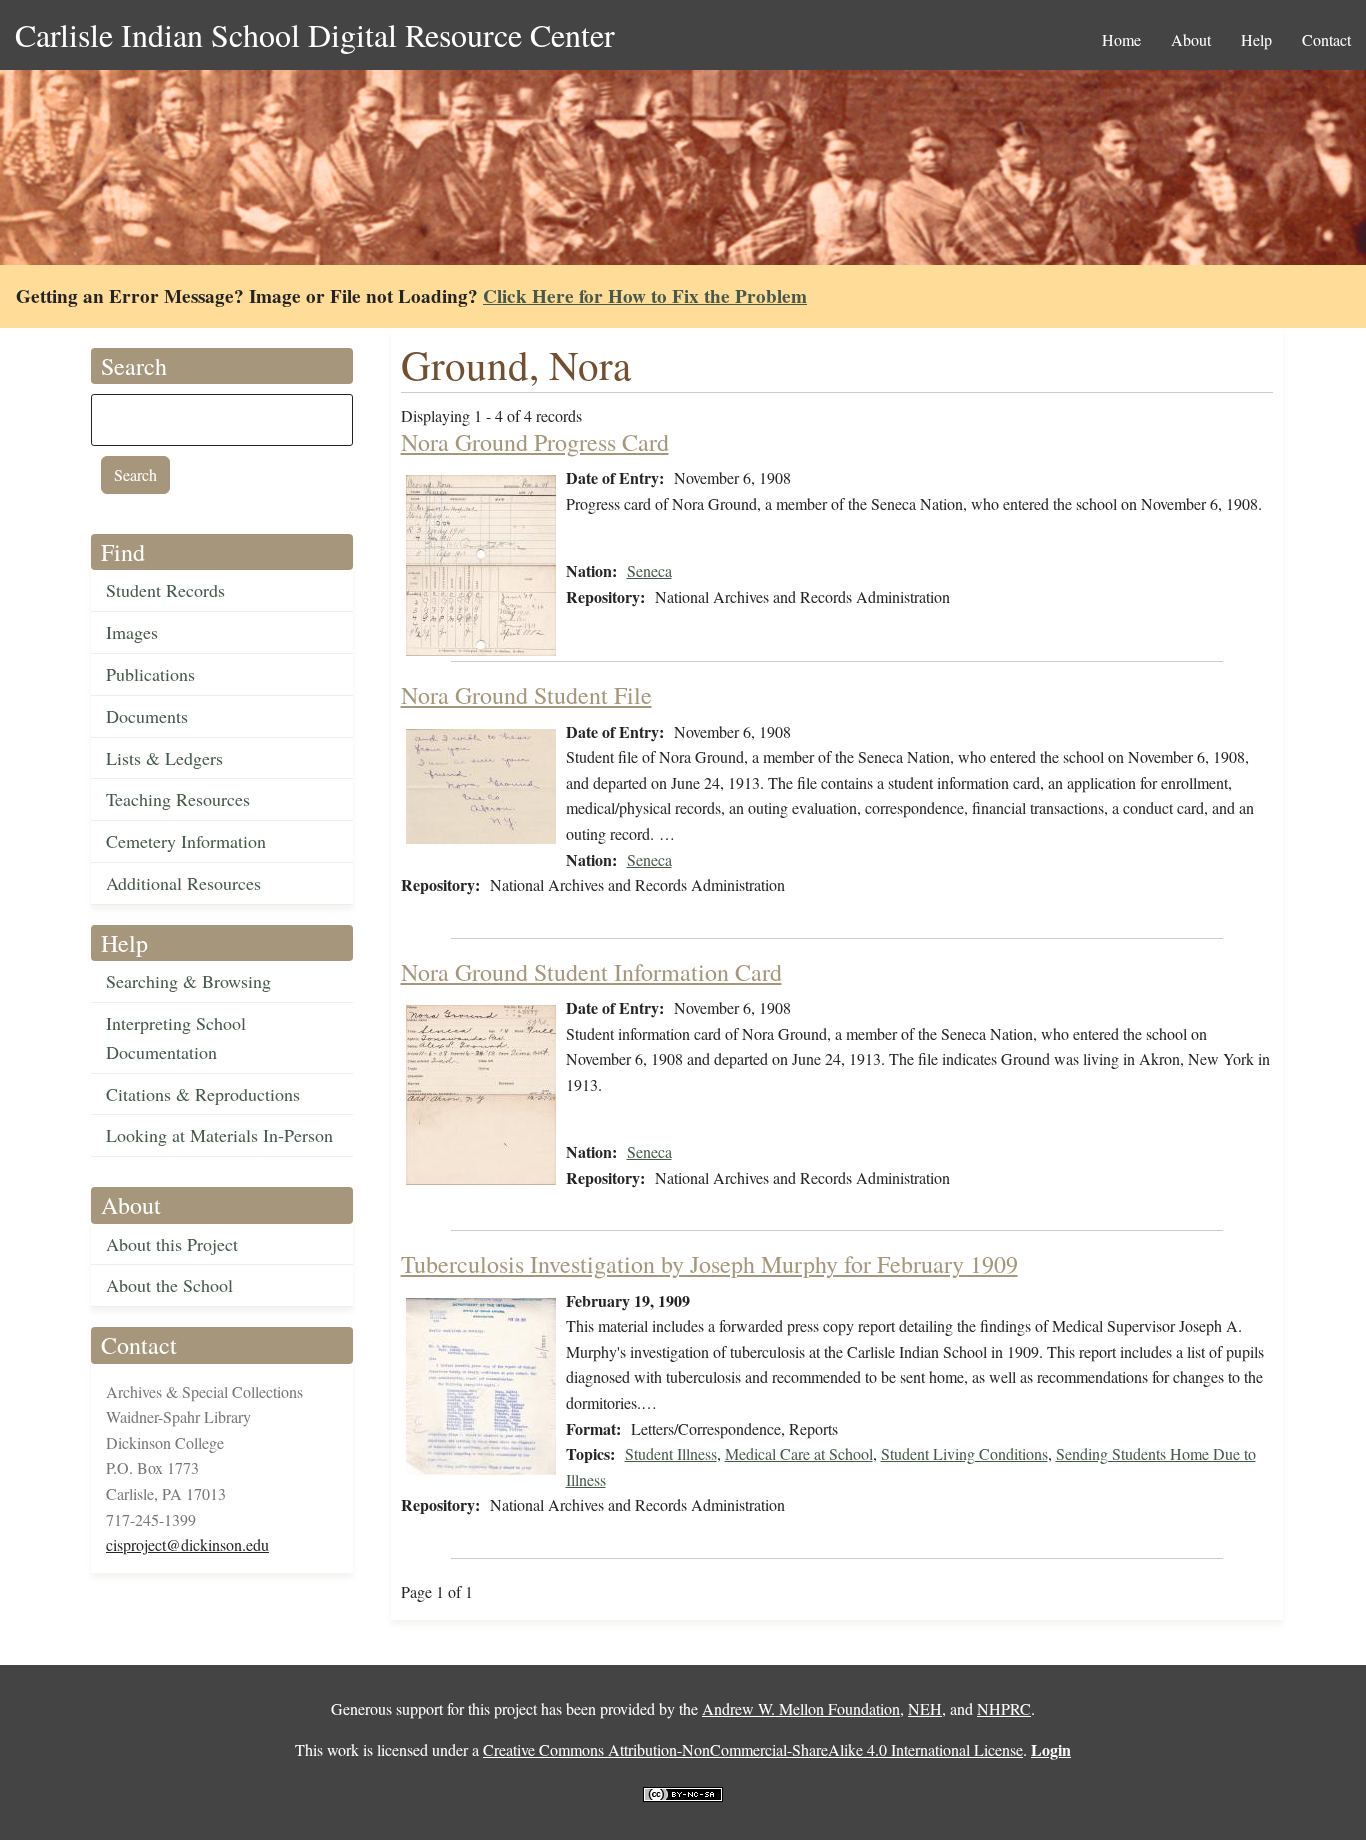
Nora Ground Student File (526, 695)
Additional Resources (183, 883)
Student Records (165, 590)
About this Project (172, 1244)
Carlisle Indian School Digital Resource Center (315, 34)
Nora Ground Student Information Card (591, 972)
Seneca (649, 570)
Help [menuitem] (1256, 39)
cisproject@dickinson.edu (187, 1544)
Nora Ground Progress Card (535, 442)
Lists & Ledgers (164, 758)
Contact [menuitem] (1326, 39)
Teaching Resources (178, 799)
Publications (150, 674)
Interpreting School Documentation (176, 1037)
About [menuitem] (1191, 39)
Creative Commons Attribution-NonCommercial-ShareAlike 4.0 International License (753, 1749)
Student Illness (671, 1453)
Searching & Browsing (188, 981)
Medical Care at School (799, 1453)
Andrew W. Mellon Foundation (801, 1708)
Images (132, 632)
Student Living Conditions (964, 1453)
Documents (147, 716)
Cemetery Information (186, 841)
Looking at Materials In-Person (219, 1135)
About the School (169, 1285)
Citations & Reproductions (203, 1094)
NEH (925, 1708)
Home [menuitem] (1121, 39)
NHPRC (1004, 1708)
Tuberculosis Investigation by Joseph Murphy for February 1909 (709, 1264)
